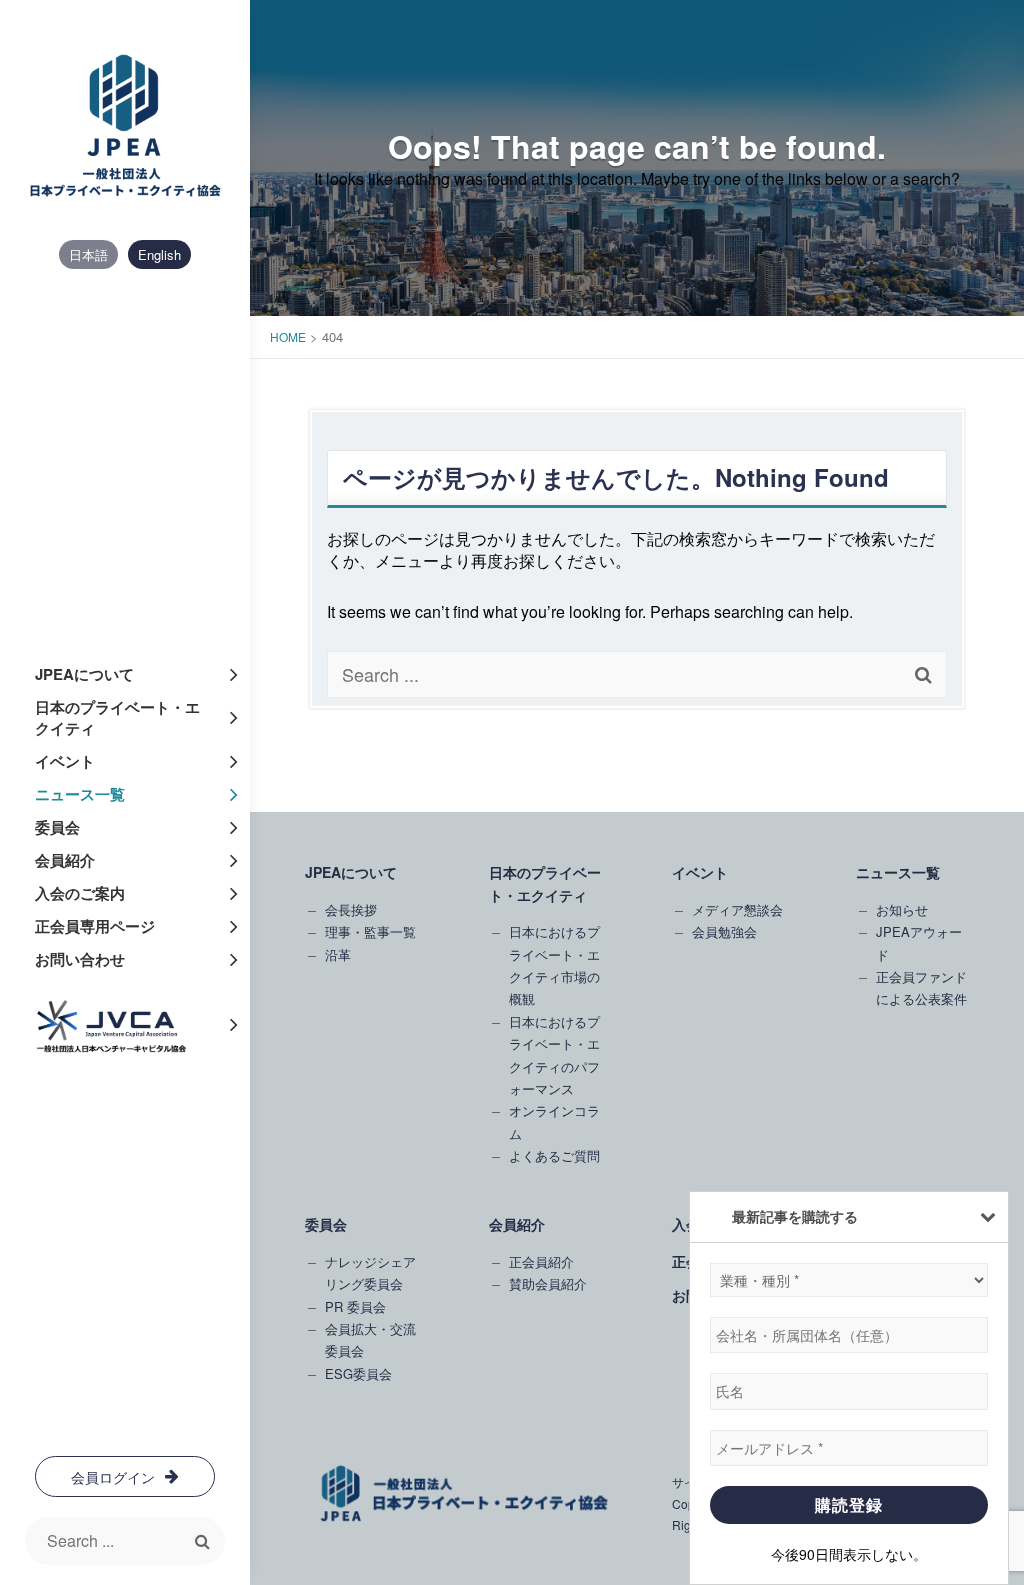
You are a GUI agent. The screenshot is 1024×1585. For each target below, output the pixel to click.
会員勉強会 (724, 931)
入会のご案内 (80, 893)
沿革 (338, 954)
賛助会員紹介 (548, 1283)
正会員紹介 (541, 1261)
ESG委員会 (358, 1373)
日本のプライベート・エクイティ (117, 717)
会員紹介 (65, 860)
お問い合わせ (80, 959)
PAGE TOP (984, 1376)
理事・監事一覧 (370, 931)
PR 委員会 (355, 1306)
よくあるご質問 (554, 1155)
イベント (65, 761)
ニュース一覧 (80, 794)
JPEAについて (84, 674)
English (159, 254)
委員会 (57, 827)
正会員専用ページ (95, 926)
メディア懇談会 (737, 909)
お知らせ (902, 909)
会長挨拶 (351, 909)
